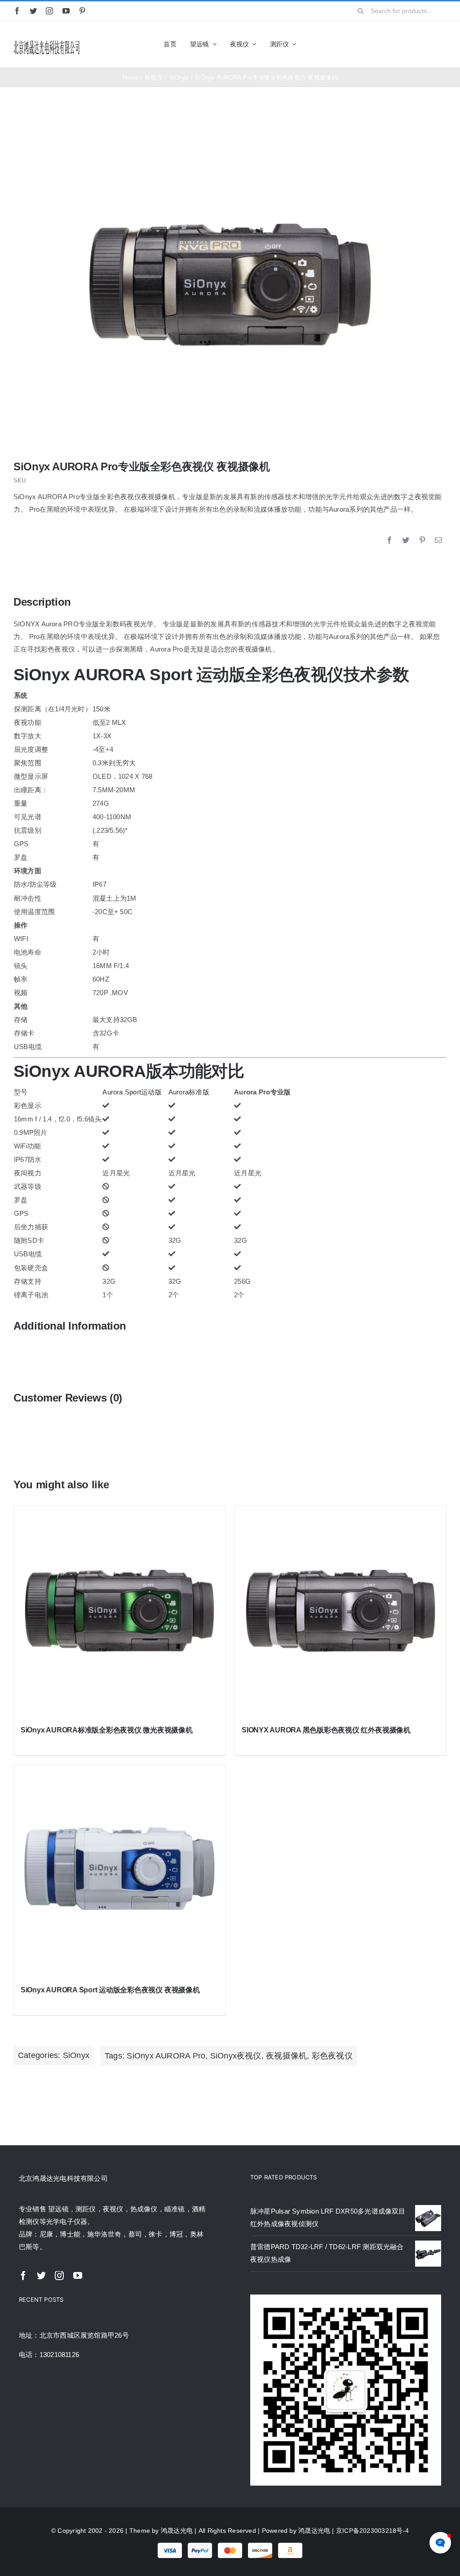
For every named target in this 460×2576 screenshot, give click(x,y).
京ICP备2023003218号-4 (372, 2531)
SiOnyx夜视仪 (236, 2056)
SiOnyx (76, 2055)
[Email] (438, 540)
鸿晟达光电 (177, 2531)
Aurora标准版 (189, 1092)
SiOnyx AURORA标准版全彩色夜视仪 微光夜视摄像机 (107, 1730)
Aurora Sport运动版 (132, 1092)
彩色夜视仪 (332, 2056)
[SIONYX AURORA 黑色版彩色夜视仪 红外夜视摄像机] (341, 1611)
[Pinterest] (422, 540)
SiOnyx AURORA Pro (166, 2056)
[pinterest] (82, 11)
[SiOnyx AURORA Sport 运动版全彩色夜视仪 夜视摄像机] (119, 1871)
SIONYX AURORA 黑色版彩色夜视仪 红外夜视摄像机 (326, 1730)
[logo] (47, 42)
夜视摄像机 (286, 2056)
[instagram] (49, 11)
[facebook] (17, 11)
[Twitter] (406, 540)
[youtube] (66, 11)
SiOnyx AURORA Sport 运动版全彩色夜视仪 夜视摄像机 (110, 1990)
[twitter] (33, 11)
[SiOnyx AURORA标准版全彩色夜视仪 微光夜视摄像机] (119, 1611)
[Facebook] (389, 540)
